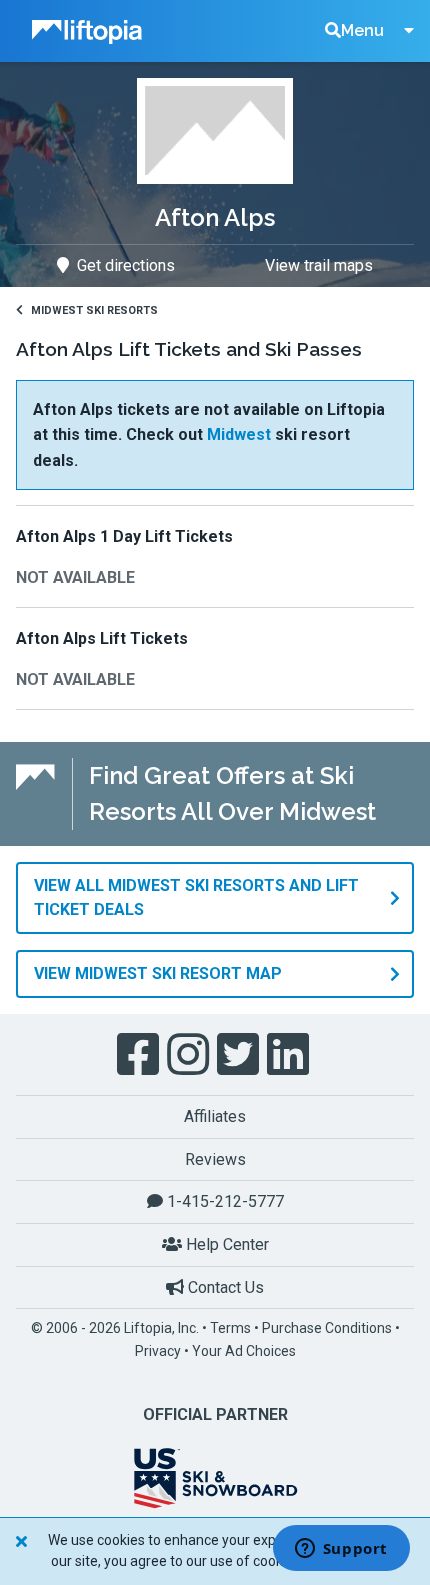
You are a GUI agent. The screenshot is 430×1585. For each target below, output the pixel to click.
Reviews (215, 1159)
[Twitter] (240, 1055)
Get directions (126, 265)
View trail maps (319, 265)
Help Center (225, 1244)
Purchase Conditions (327, 1328)
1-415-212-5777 (223, 1201)
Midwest (239, 434)
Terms (230, 1328)
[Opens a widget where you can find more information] (341, 1550)
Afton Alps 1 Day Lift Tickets (124, 536)
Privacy (158, 1351)
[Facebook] (140, 1055)
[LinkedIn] (290, 1055)
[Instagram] (190, 1055)
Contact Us (224, 1287)
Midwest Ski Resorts (94, 310)
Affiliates (215, 1116)
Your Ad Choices (244, 1351)
